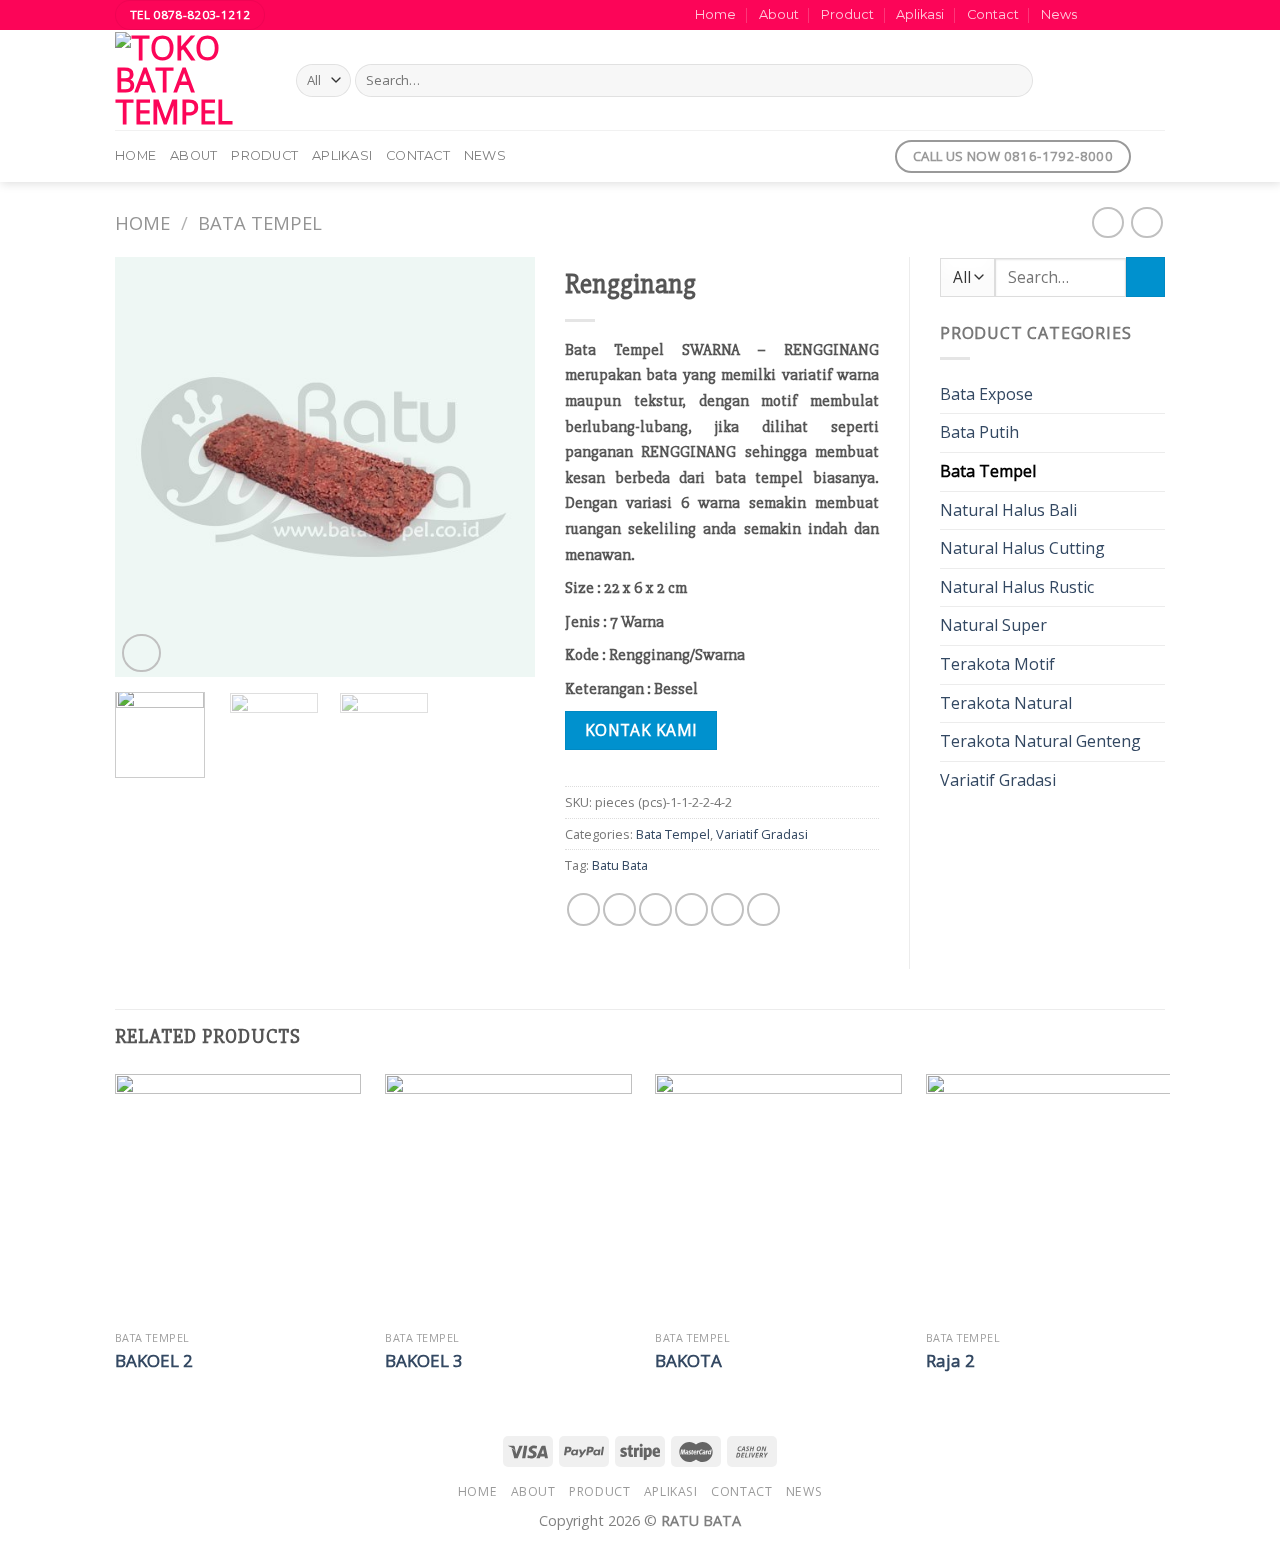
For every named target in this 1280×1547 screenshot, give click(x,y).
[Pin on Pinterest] (691, 909)
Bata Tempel (260, 222)
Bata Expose (986, 394)
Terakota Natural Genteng (1040, 741)
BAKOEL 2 (154, 1361)
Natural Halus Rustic (1017, 587)
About (779, 14)
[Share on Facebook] (583, 909)
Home (715, 14)
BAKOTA (688, 1361)
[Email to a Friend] (655, 909)
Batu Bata (620, 865)
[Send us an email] (1155, 15)
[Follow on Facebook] (1098, 15)
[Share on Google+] (727, 909)
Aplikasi (920, 14)
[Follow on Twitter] (1136, 15)
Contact (993, 14)
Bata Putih (979, 432)
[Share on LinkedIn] (763, 909)
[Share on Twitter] (619, 909)
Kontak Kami (641, 730)
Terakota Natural (1006, 703)
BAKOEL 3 (424, 1361)
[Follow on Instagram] (1117, 15)
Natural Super (993, 625)
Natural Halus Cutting (1022, 548)
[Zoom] (141, 653)
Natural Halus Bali (1008, 510)
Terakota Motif (997, 664)
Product (847, 14)
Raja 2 (950, 1361)
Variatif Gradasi (762, 834)
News (1059, 14)
